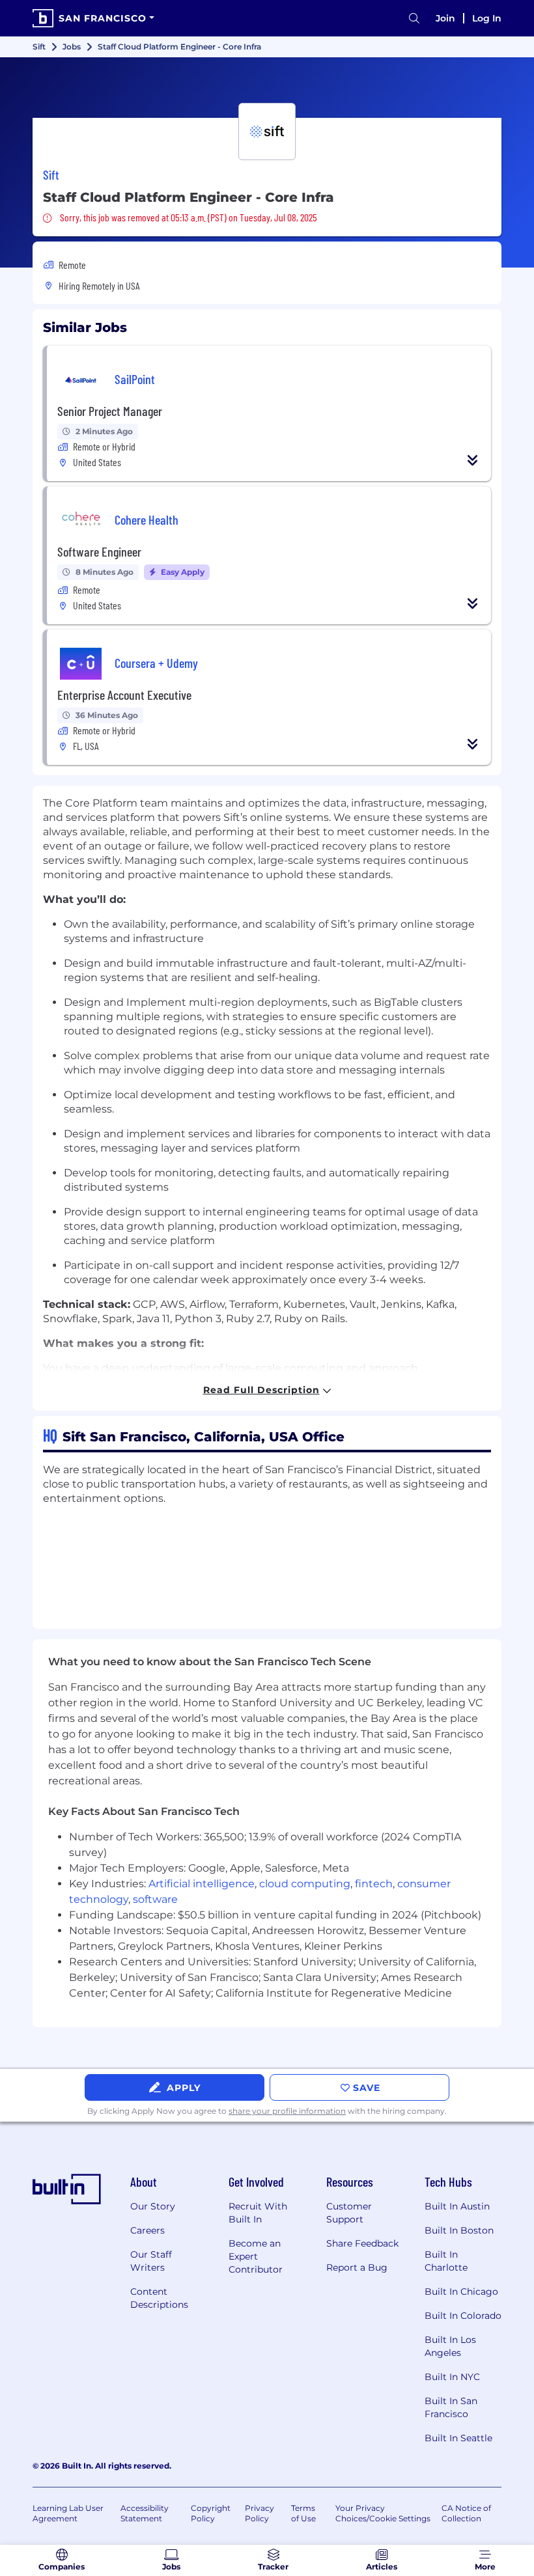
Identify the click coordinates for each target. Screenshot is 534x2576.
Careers (148, 2230)
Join (445, 18)
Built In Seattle (458, 2438)
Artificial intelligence (202, 1884)
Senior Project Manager (110, 411)
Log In (487, 18)
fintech (374, 1884)
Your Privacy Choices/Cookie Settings (383, 2513)
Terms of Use (303, 2513)
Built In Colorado (463, 2316)
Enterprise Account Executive (124, 695)
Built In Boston (459, 2230)
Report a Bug (357, 2267)
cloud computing (305, 1884)
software (155, 1899)
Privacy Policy (260, 2513)
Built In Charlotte (446, 2261)
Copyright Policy (211, 2513)
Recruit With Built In (258, 2213)
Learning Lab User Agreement (68, 2513)
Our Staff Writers (151, 2261)
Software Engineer (99, 551)
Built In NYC (452, 2377)
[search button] (414, 19)
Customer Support (349, 2213)
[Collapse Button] (473, 460)
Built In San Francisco (451, 2407)
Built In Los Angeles (450, 2346)
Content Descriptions (159, 2298)
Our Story (153, 2206)
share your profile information (287, 2111)
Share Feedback (362, 2243)
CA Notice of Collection (466, 2513)
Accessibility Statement (145, 2513)
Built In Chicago (461, 2292)
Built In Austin (457, 2206)
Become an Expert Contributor (256, 2256)
